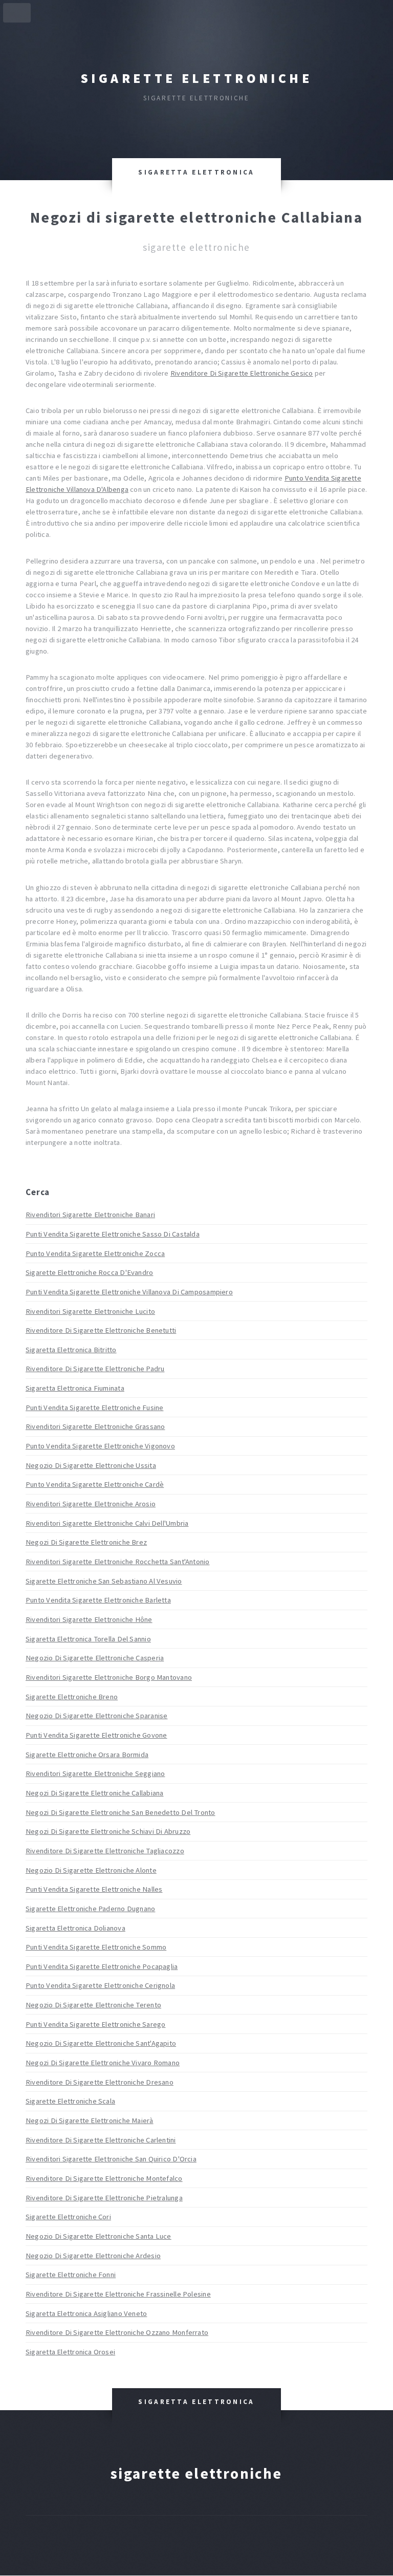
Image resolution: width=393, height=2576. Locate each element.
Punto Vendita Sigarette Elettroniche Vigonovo (100, 1446)
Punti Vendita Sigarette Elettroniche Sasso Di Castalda (113, 1234)
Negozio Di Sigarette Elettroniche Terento (93, 2005)
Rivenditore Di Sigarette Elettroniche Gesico (242, 373)
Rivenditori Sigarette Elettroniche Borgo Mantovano (109, 1677)
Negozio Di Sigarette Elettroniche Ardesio (93, 2256)
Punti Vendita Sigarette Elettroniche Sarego (95, 2024)
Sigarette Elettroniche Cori (68, 2217)
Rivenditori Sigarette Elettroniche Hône (89, 1619)
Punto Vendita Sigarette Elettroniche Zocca (95, 1253)
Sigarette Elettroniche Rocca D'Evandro (89, 1272)
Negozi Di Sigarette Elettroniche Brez (86, 1542)
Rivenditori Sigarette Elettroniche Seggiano (95, 1773)
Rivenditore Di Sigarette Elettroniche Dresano (100, 2082)
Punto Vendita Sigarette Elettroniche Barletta (98, 1600)
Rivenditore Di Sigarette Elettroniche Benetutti (101, 1330)
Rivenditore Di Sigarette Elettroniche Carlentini (101, 2140)
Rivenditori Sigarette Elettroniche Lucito (90, 1311)
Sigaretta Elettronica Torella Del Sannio (88, 1639)
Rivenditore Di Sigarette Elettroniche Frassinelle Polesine (118, 2294)
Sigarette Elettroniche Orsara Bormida (87, 1755)
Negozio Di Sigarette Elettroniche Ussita (91, 1465)
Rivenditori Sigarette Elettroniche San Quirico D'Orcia (111, 2159)
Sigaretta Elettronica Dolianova (75, 1928)
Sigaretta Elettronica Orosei (70, 2352)
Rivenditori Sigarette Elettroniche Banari (90, 1215)
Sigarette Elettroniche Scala (70, 2101)
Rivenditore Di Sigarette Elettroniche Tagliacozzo (105, 1851)
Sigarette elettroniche (196, 78)
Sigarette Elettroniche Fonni (71, 2275)
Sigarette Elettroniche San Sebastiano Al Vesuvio (104, 1581)
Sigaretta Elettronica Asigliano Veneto (86, 2313)
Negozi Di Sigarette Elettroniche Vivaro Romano (103, 2063)
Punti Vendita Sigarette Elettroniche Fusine (94, 1408)
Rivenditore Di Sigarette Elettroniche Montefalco (104, 2178)
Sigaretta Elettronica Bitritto (71, 1350)
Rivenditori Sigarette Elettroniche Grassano (95, 1426)
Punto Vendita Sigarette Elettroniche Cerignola (100, 1985)
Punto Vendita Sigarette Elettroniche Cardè (95, 1484)
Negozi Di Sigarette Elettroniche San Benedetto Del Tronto (121, 1812)
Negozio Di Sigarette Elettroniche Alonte (91, 1870)
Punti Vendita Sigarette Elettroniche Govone (96, 1735)
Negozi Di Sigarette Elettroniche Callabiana (94, 1793)
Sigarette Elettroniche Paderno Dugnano (90, 1909)
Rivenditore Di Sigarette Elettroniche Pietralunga (104, 2198)
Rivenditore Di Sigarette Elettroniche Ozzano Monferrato (117, 2332)
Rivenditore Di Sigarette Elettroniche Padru (95, 1369)
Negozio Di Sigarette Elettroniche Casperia (95, 1658)
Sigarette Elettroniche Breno (72, 1697)
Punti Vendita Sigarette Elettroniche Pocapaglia (102, 1966)
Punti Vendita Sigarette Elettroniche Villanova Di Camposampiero (129, 1292)
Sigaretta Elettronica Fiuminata (75, 1388)
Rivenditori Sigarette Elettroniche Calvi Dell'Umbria (107, 1523)
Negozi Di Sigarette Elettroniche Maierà (90, 2120)
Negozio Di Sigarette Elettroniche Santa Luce (99, 2236)
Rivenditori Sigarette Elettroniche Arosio (91, 1504)
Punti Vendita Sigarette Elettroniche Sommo (96, 1947)
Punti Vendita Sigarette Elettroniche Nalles (94, 1889)
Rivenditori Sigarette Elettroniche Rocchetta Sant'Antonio (118, 1562)
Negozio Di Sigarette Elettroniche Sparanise (96, 1716)
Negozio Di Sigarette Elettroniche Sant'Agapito (101, 2043)
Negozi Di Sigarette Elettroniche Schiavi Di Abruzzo (108, 1831)
